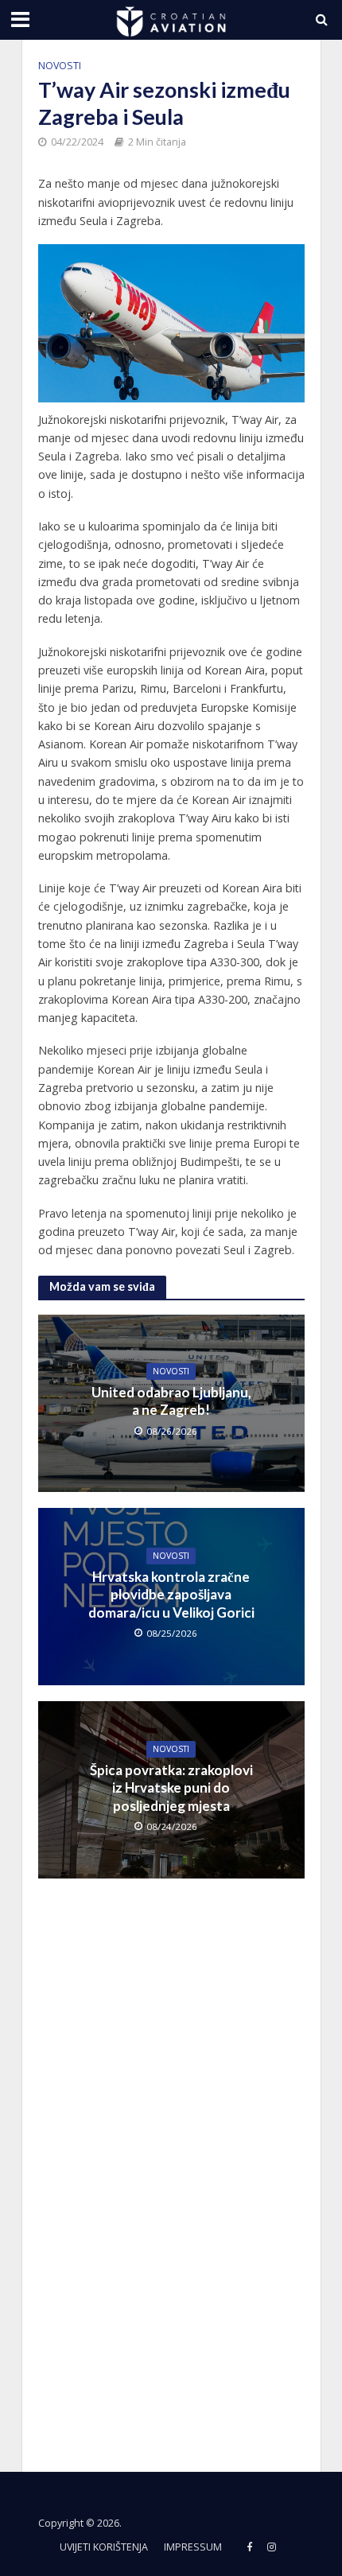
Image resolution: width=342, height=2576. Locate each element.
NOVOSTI (60, 66)
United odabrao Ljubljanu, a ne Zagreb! (171, 1401)
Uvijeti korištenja (104, 2547)
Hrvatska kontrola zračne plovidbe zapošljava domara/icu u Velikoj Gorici (171, 1595)
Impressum (193, 2547)
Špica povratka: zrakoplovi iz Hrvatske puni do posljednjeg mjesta (171, 1788)
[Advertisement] (157, 2165)
